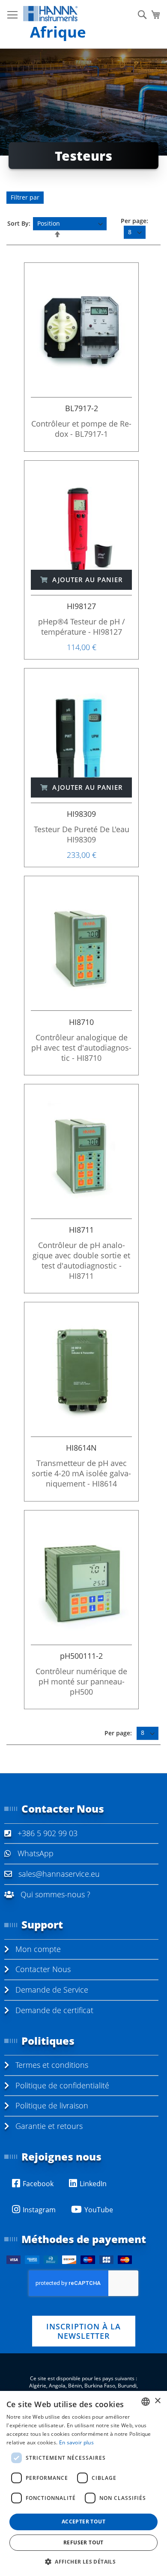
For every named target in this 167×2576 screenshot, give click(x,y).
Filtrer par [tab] (25, 197)
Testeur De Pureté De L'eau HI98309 (82, 834)
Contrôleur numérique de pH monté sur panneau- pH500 (81, 1681)
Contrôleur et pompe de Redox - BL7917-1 (81, 429)
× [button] (157, 2401)
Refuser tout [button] (83, 2542)
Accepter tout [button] (83, 2522)
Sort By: (19, 223)
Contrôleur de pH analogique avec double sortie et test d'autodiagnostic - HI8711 (81, 1260)
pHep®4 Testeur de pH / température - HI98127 (82, 627)
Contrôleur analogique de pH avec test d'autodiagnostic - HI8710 (81, 1048)
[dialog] (83, 2483)
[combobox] (146, 2402)
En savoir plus (76, 2442)
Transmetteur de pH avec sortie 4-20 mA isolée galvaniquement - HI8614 (81, 1473)
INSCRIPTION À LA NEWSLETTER (83, 2331)
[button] (83, 2561)
